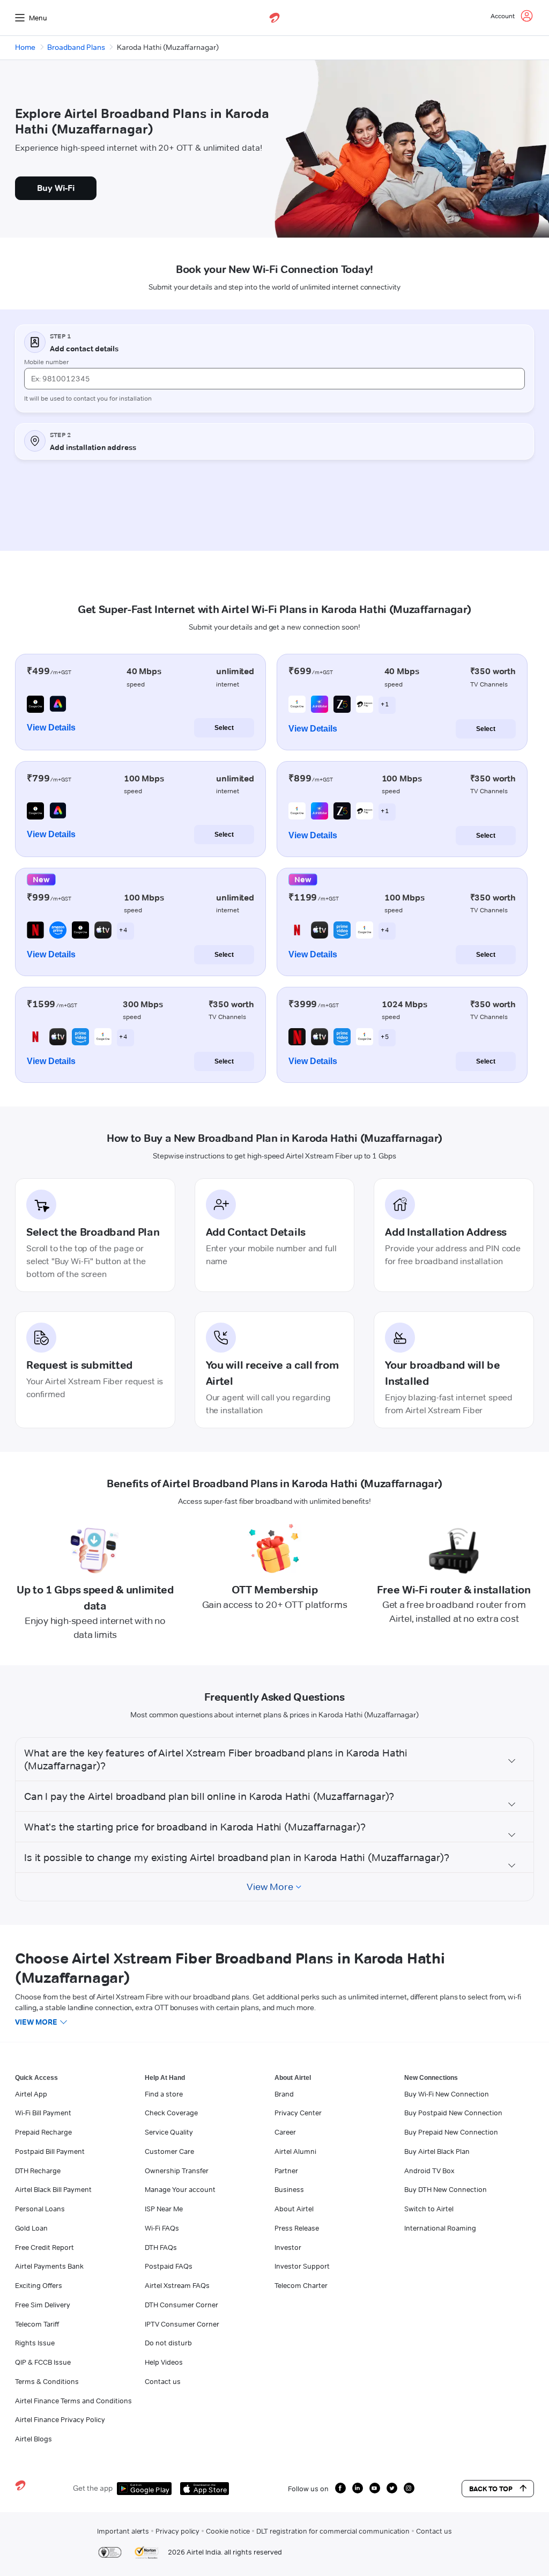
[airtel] (274, 18)
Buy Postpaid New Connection (453, 2113)
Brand (284, 2094)
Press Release (297, 2228)
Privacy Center (298, 2113)
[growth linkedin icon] (358, 2488)
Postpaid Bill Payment (50, 2151)
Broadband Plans (76, 47)
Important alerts (123, 2531)
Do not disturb (168, 2343)
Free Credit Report (44, 2247)
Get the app (93, 2488)
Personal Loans (40, 2209)
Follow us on (308, 2489)
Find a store (164, 2094)
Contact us (163, 2381)
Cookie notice (228, 2531)
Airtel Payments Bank (49, 2266)
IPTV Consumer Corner (182, 2324)
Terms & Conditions (47, 2381)
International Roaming (440, 2228)
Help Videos (164, 2362)
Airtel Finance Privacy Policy (60, 2419)
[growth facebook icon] (340, 2488)
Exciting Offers (39, 2285)
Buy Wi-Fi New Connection (447, 2094)
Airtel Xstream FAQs (177, 2285)
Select (224, 728)
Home (25, 47)
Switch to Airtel (429, 2209)
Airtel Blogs (34, 2439)
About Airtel (294, 2209)
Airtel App (31, 2094)
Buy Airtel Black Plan (437, 2151)
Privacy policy (177, 2531)
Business (289, 2189)
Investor (288, 2247)
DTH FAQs (161, 2247)
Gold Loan (31, 2228)
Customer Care (169, 2151)
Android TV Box (429, 2171)
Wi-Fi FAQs (162, 2228)
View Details (51, 728)
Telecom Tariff (37, 2324)
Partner (286, 2171)
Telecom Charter (301, 2285)
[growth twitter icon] (392, 2488)
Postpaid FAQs (169, 2266)
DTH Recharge (38, 2171)
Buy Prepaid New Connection (451, 2132)
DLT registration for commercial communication (333, 2531)
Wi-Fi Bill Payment (43, 2113)
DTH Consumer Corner (181, 2305)
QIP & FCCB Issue (43, 2362)
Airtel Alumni (295, 2151)
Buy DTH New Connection (446, 2189)
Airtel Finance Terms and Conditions (73, 2401)
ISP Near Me (164, 2209)
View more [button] (36, 2022)
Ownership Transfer (177, 2171)
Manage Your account (180, 2189)
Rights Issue (35, 2343)
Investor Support (302, 2266)
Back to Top (491, 2489)
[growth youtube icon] (375, 2488)
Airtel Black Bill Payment (53, 2189)
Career (285, 2132)
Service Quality (169, 2132)
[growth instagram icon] (409, 2488)
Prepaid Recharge (43, 2132)
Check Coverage (171, 2113)
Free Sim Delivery (43, 2305)
